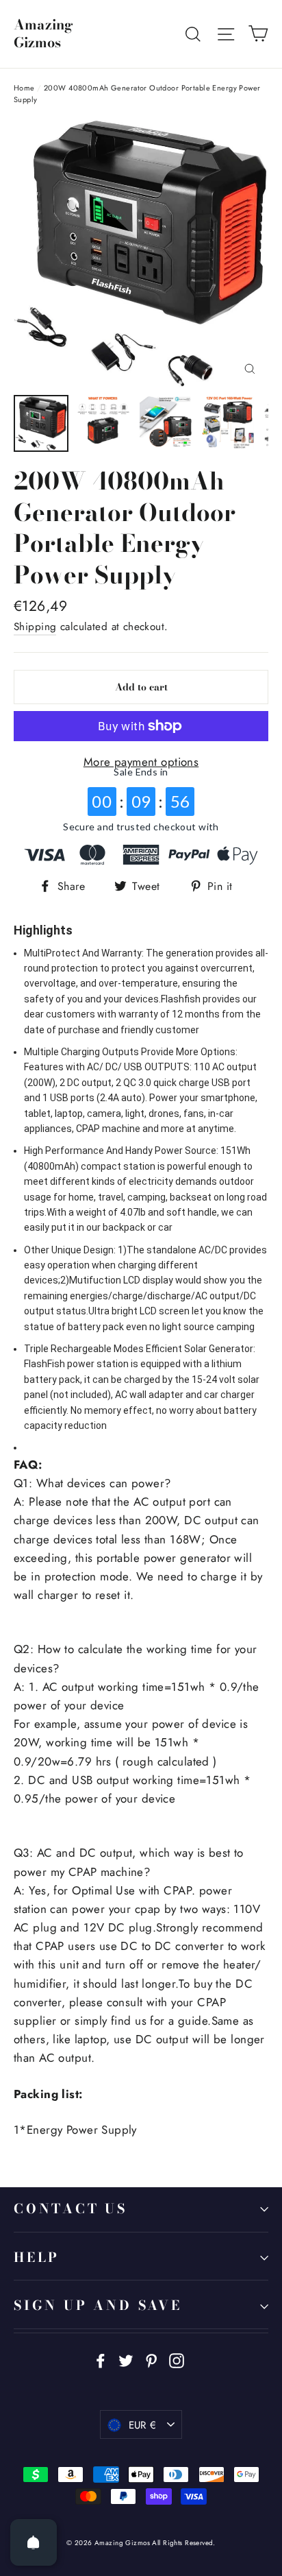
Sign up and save (98, 2306)
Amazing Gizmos (43, 34)
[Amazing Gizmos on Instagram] (177, 2360)
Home (24, 88)
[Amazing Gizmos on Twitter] (126, 2360)
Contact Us (70, 2209)
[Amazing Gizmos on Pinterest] (151, 2360)
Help (37, 2258)
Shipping (35, 627)
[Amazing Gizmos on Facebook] (101, 2360)
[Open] (34, 2542)
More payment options (141, 762)
